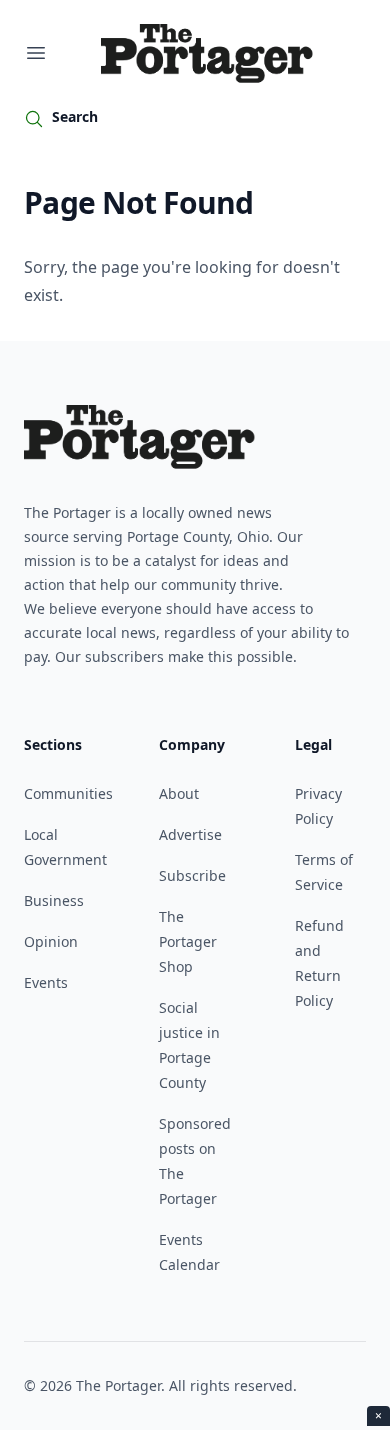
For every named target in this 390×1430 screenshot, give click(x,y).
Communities (68, 793)
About (179, 793)
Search (75, 116)
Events (46, 982)
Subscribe (192, 875)
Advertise (190, 834)
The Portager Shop (188, 941)
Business (54, 900)
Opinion (51, 941)
